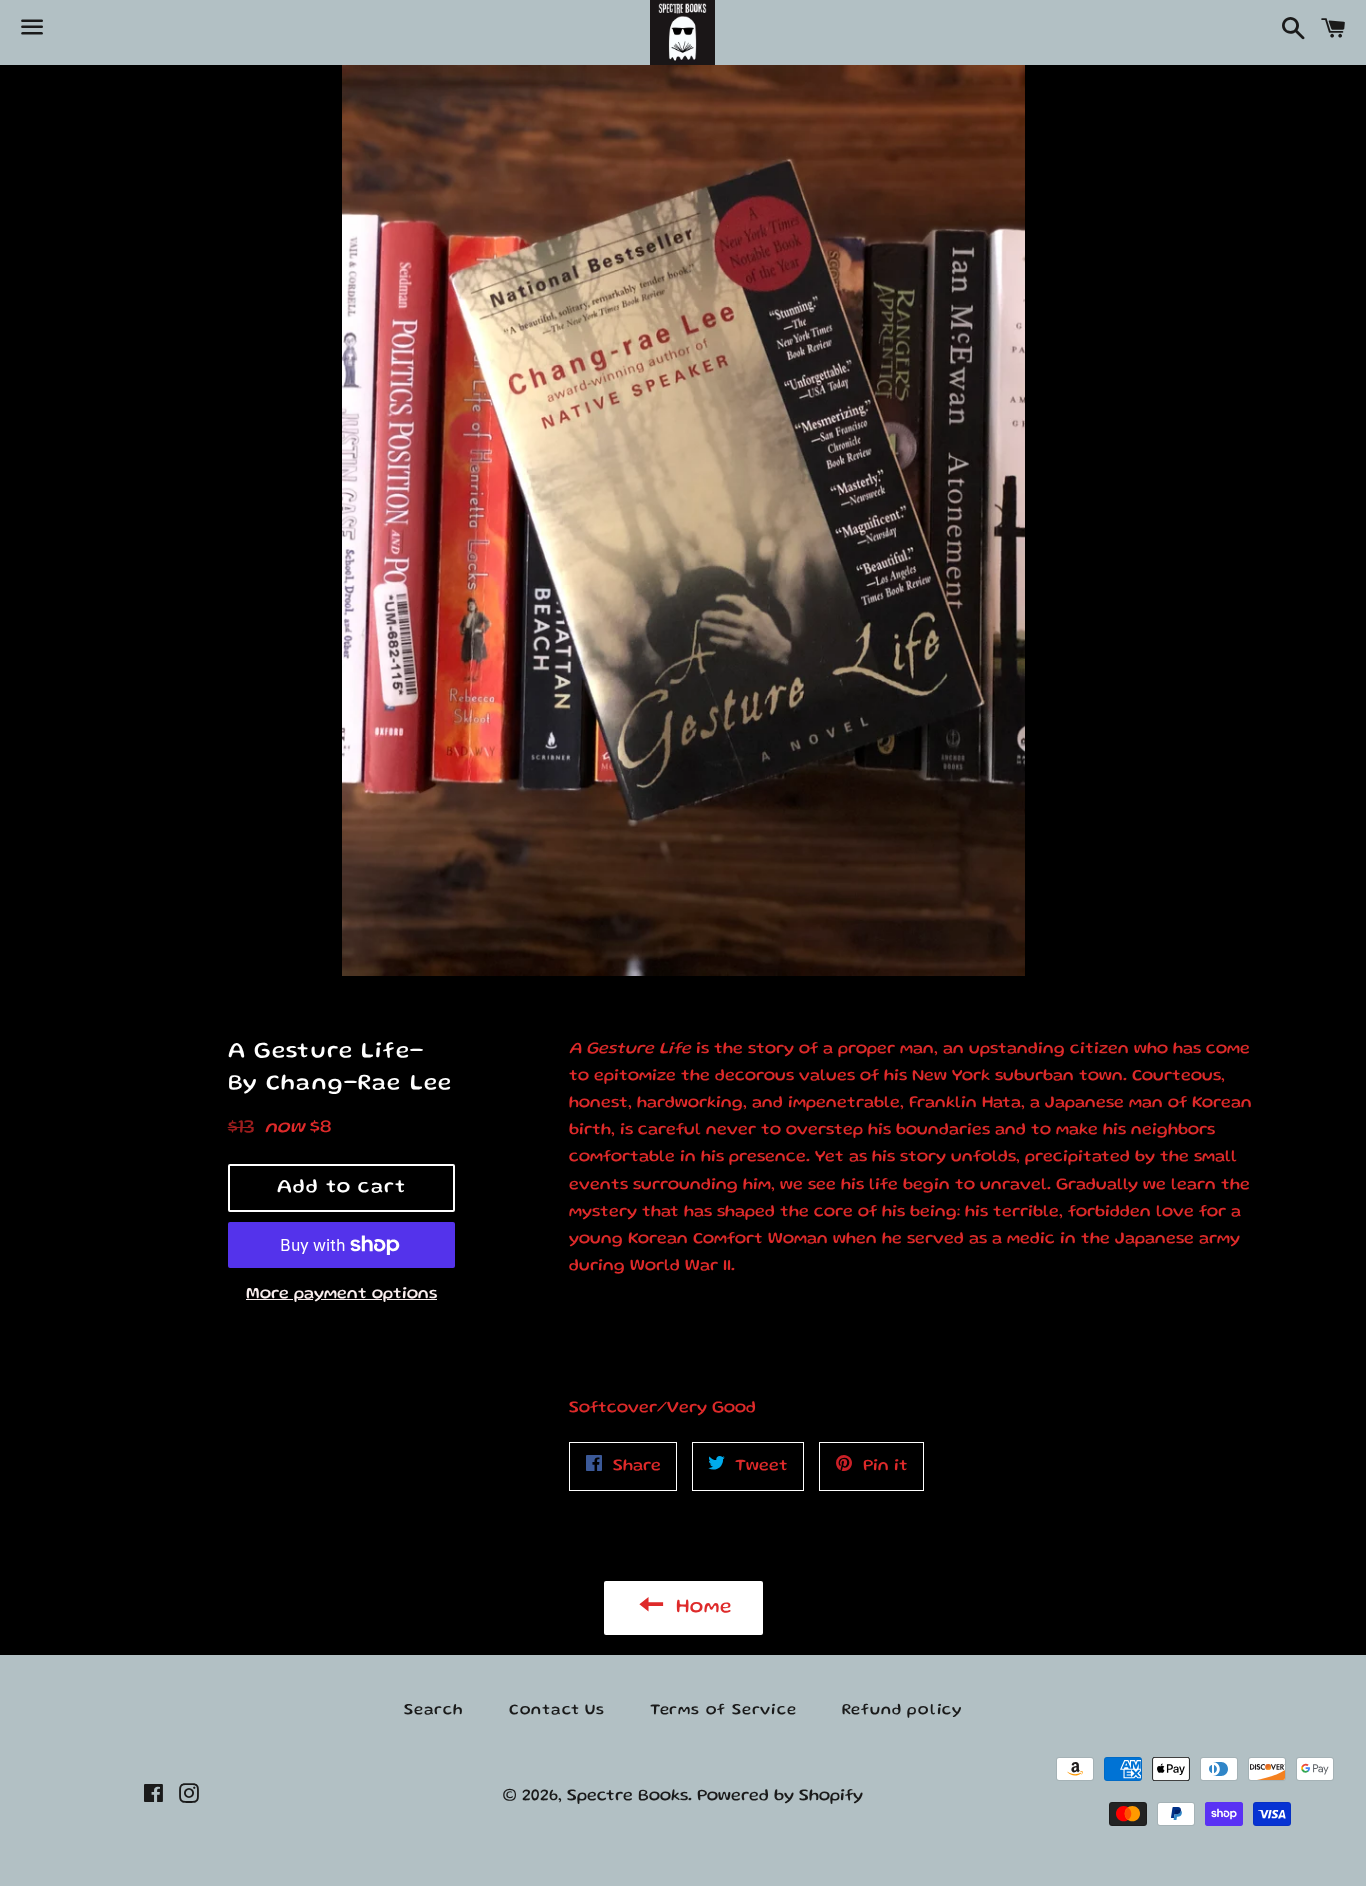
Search (434, 1711)
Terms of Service (723, 1711)
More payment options (341, 1294)
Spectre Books (627, 1796)
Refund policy (902, 1711)
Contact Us (557, 1711)
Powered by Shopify (780, 1796)
